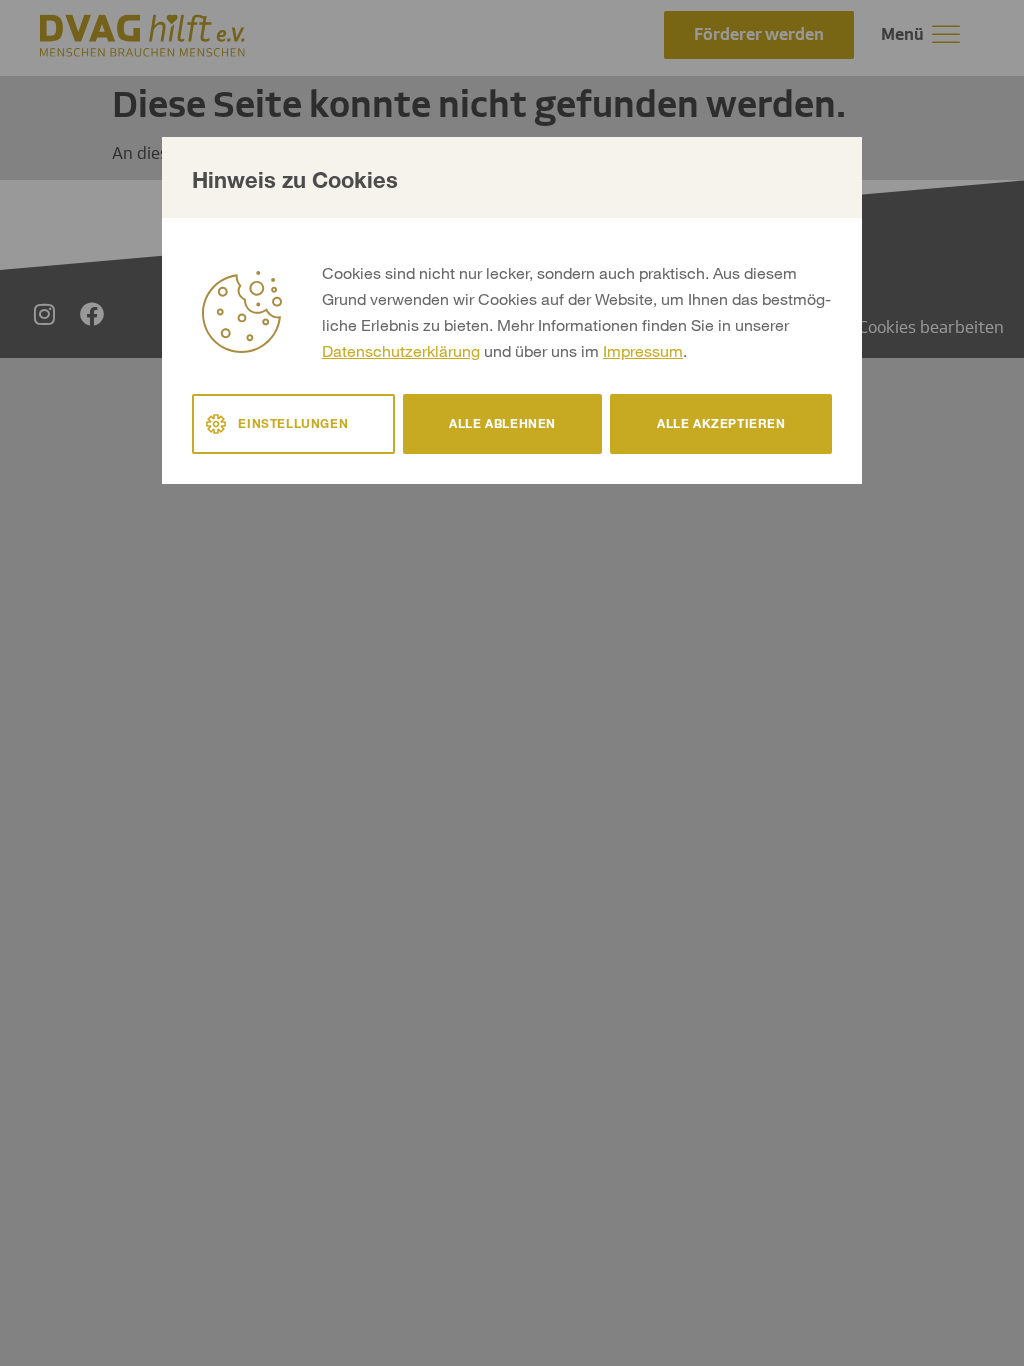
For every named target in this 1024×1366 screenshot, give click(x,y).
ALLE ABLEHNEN (502, 423)
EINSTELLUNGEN (293, 423)
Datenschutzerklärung (401, 350)
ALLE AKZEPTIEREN (721, 423)
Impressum (643, 350)
